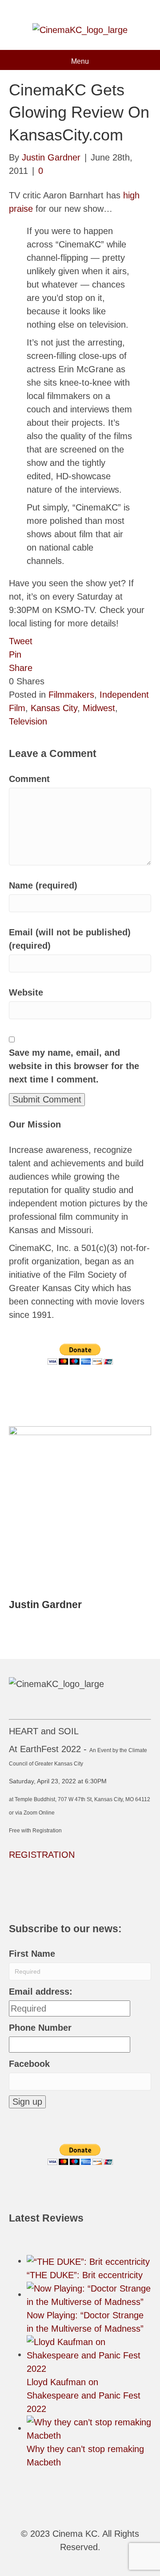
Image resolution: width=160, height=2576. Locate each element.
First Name (32, 1954)
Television (28, 721)
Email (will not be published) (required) (70, 939)
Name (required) (43, 885)
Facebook (29, 2064)
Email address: (41, 1992)
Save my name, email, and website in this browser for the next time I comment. (74, 1066)
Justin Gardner (45, 1605)
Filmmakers (71, 695)
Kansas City (54, 708)
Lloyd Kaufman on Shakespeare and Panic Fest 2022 (84, 2395)
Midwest (99, 708)
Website (26, 992)
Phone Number (40, 2028)
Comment (29, 779)
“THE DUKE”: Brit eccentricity (85, 2275)
